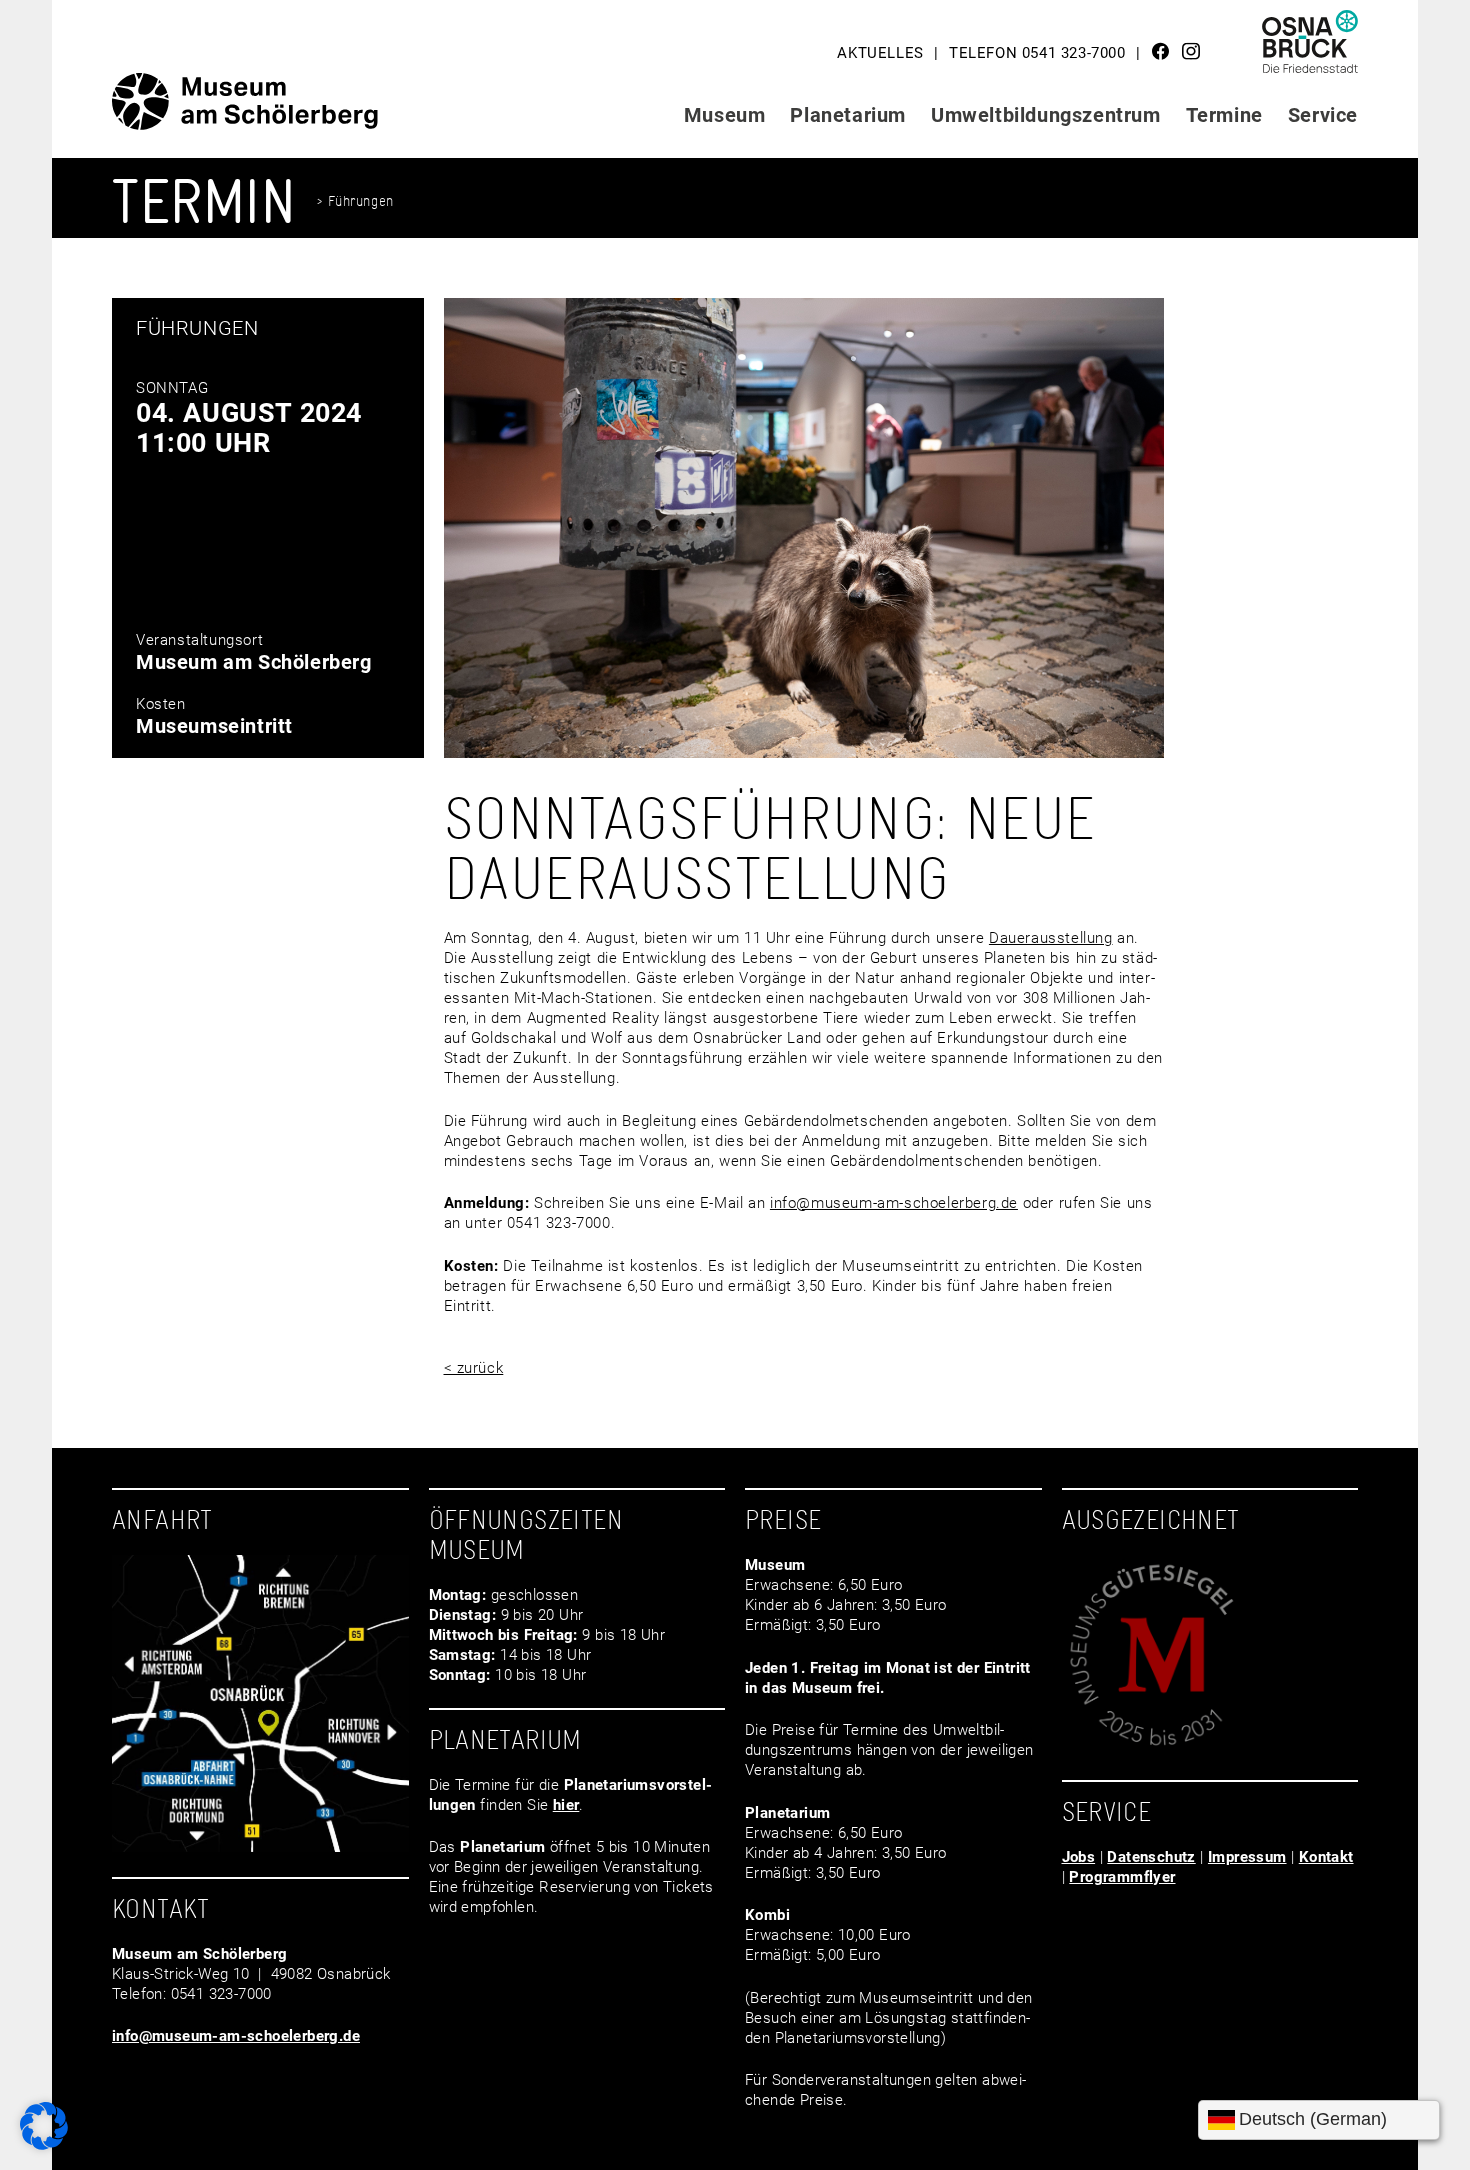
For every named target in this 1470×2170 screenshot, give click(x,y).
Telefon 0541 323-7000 (1037, 53)
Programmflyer (1122, 1877)
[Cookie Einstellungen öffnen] (44, 2145)
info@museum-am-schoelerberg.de (894, 1203)
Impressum (1247, 1857)
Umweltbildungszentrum (1046, 115)
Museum (725, 115)
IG (1191, 51)
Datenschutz (1151, 1857)
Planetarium (848, 115)
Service (1323, 115)
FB (1161, 51)
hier (566, 1805)
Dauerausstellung (1051, 938)
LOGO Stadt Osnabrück (1311, 49)
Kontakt (1326, 1857)
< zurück (474, 1368)
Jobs (1079, 1857)
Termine (1224, 115)
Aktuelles (880, 53)
